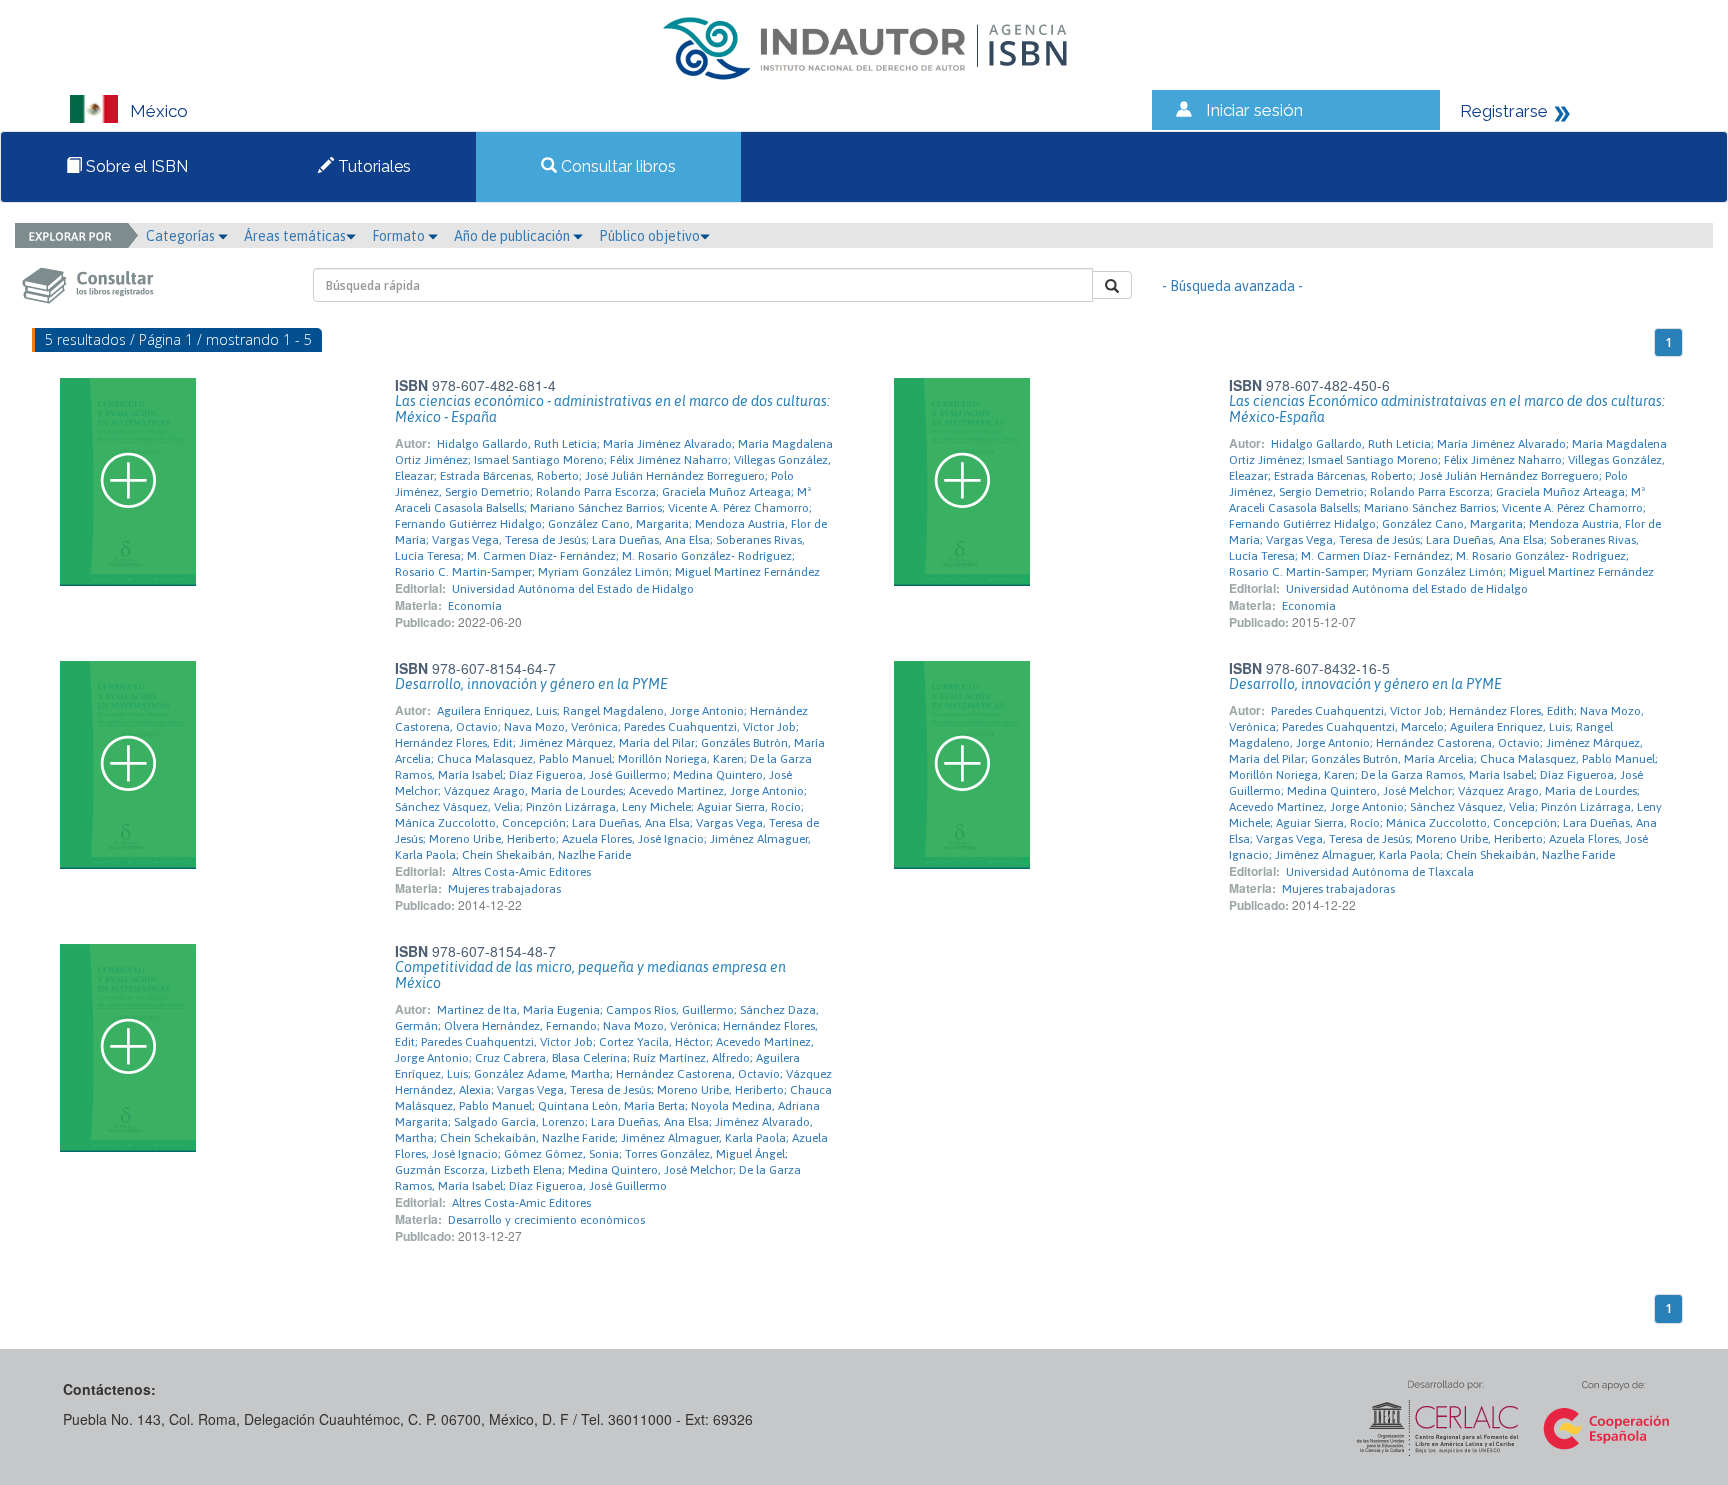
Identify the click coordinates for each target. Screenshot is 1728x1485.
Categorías (182, 236)
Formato (400, 236)
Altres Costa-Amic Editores (521, 872)
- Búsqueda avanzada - (1232, 286)
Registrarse (1504, 111)
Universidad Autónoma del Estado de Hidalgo (573, 589)
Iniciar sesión (1254, 110)
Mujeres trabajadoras (504, 889)
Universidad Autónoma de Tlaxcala (1380, 872)
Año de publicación (513, 236)
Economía (475, 606)
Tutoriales (372, 166)
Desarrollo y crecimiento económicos (546, 1220)
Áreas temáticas (295, 236)
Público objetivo (649, 236)
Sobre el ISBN (135, 166)
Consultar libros (616, 166)
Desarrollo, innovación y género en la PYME (531, 684)
